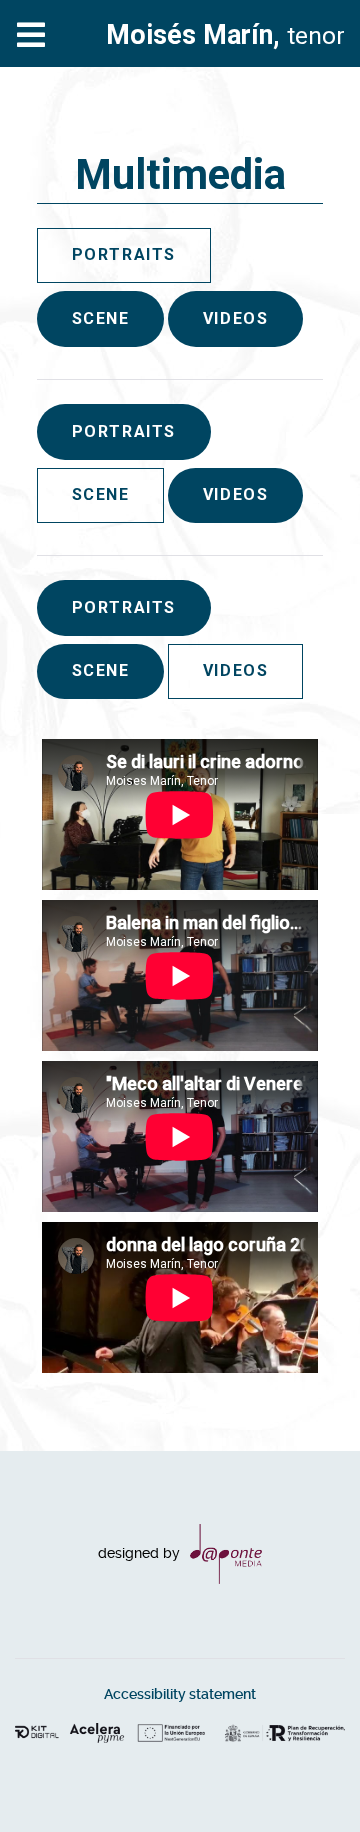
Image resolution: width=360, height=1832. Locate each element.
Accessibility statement (180, 1694)
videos (236, 318)
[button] (305, 1777)
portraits (124, 431)
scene (101, 318)
